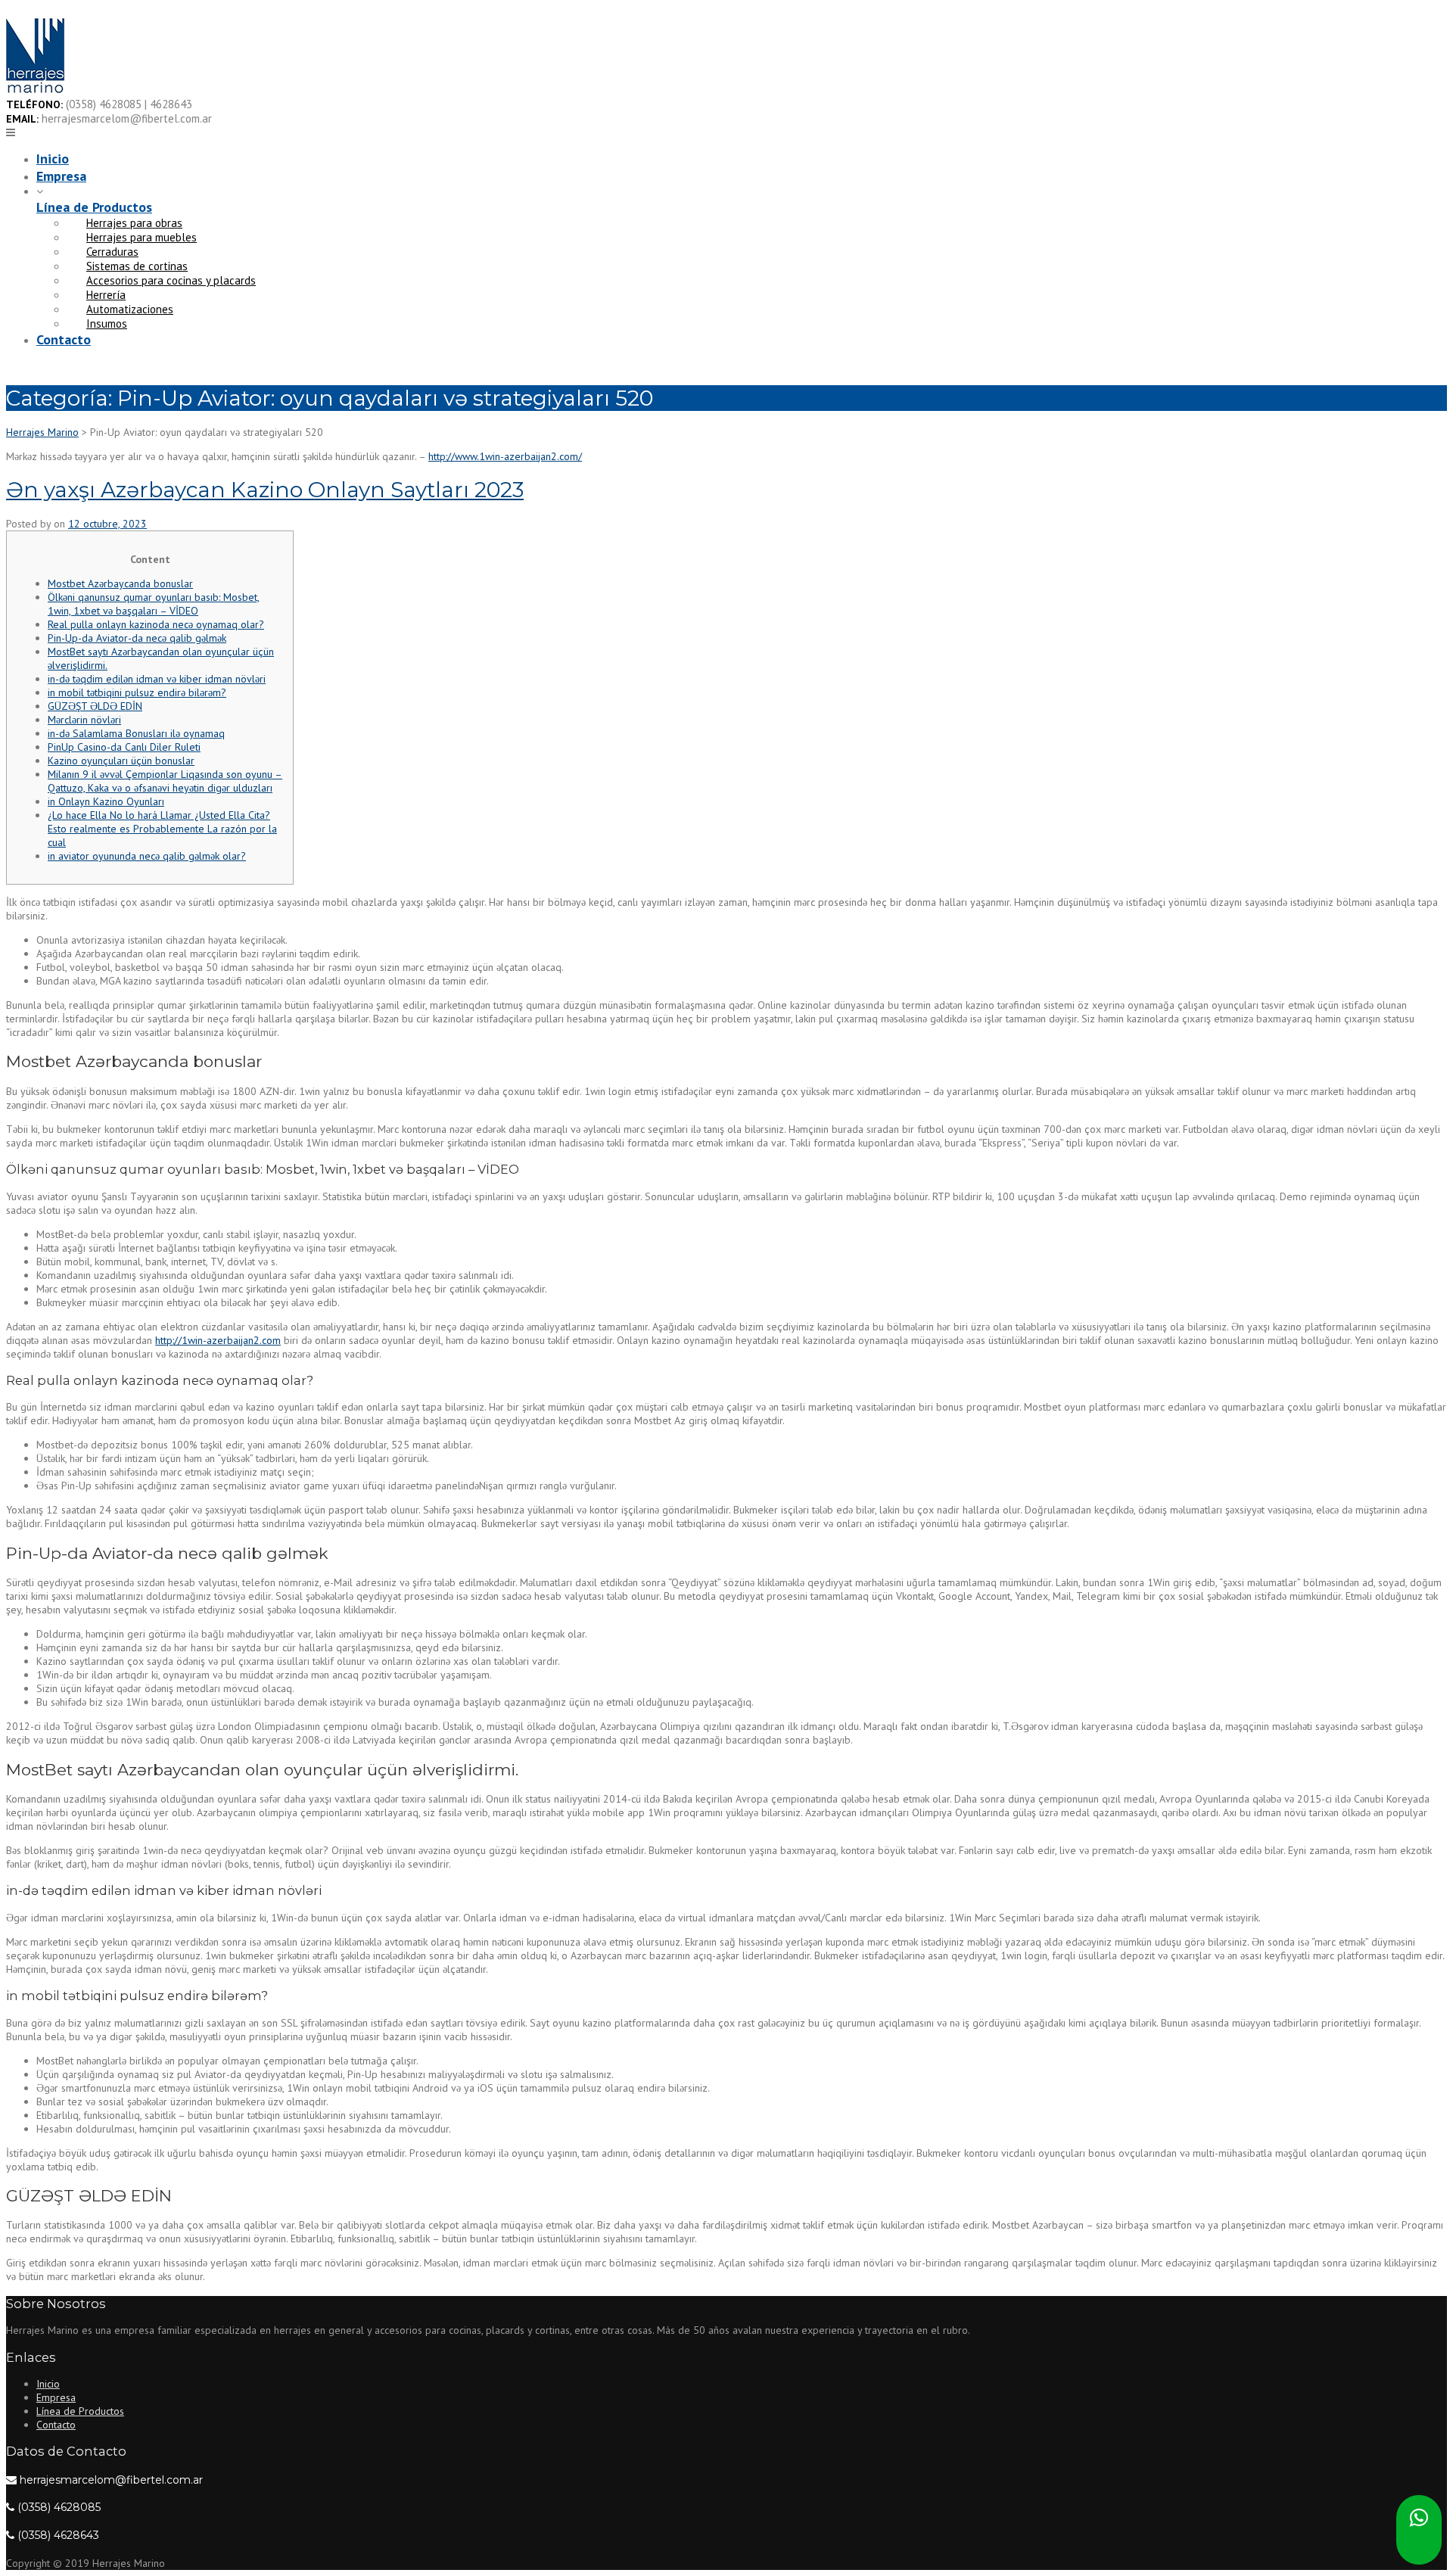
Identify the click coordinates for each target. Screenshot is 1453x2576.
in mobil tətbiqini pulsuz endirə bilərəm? (137, 692)
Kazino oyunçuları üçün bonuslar (121, 761)
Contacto (64, 339)
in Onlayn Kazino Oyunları (106, 801)
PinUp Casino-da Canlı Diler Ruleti (124, 747)
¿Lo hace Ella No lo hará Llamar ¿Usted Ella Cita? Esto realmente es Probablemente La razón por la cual (162, 829)
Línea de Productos (94, 207)
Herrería (106, 295)
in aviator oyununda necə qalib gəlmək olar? (147, 856)
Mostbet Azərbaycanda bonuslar (120, 583)
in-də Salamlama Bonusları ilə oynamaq (136, 733)
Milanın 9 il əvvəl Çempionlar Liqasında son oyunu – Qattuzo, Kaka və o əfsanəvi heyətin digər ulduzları (165, 781)
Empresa (61, 176)
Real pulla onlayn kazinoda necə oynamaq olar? (156, 624)
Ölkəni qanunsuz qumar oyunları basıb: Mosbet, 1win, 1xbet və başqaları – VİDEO (154, 604)
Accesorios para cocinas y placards (171, 280)
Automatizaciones (130, 309)
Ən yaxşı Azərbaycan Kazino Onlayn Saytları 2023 (265, 490)
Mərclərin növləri (84, 720)
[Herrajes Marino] (35, 90)
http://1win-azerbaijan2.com (218, 1340)
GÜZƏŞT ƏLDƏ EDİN (95, 706)
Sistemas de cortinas (137, 266)
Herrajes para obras (134, 223)
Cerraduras (112, 252)
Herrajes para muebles (142, 237)
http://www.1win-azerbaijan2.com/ (505, 456)
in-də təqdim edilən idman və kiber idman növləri (157, 679)
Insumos (107, 324)
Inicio (53, 159)
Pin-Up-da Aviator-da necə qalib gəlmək (137, 638)
